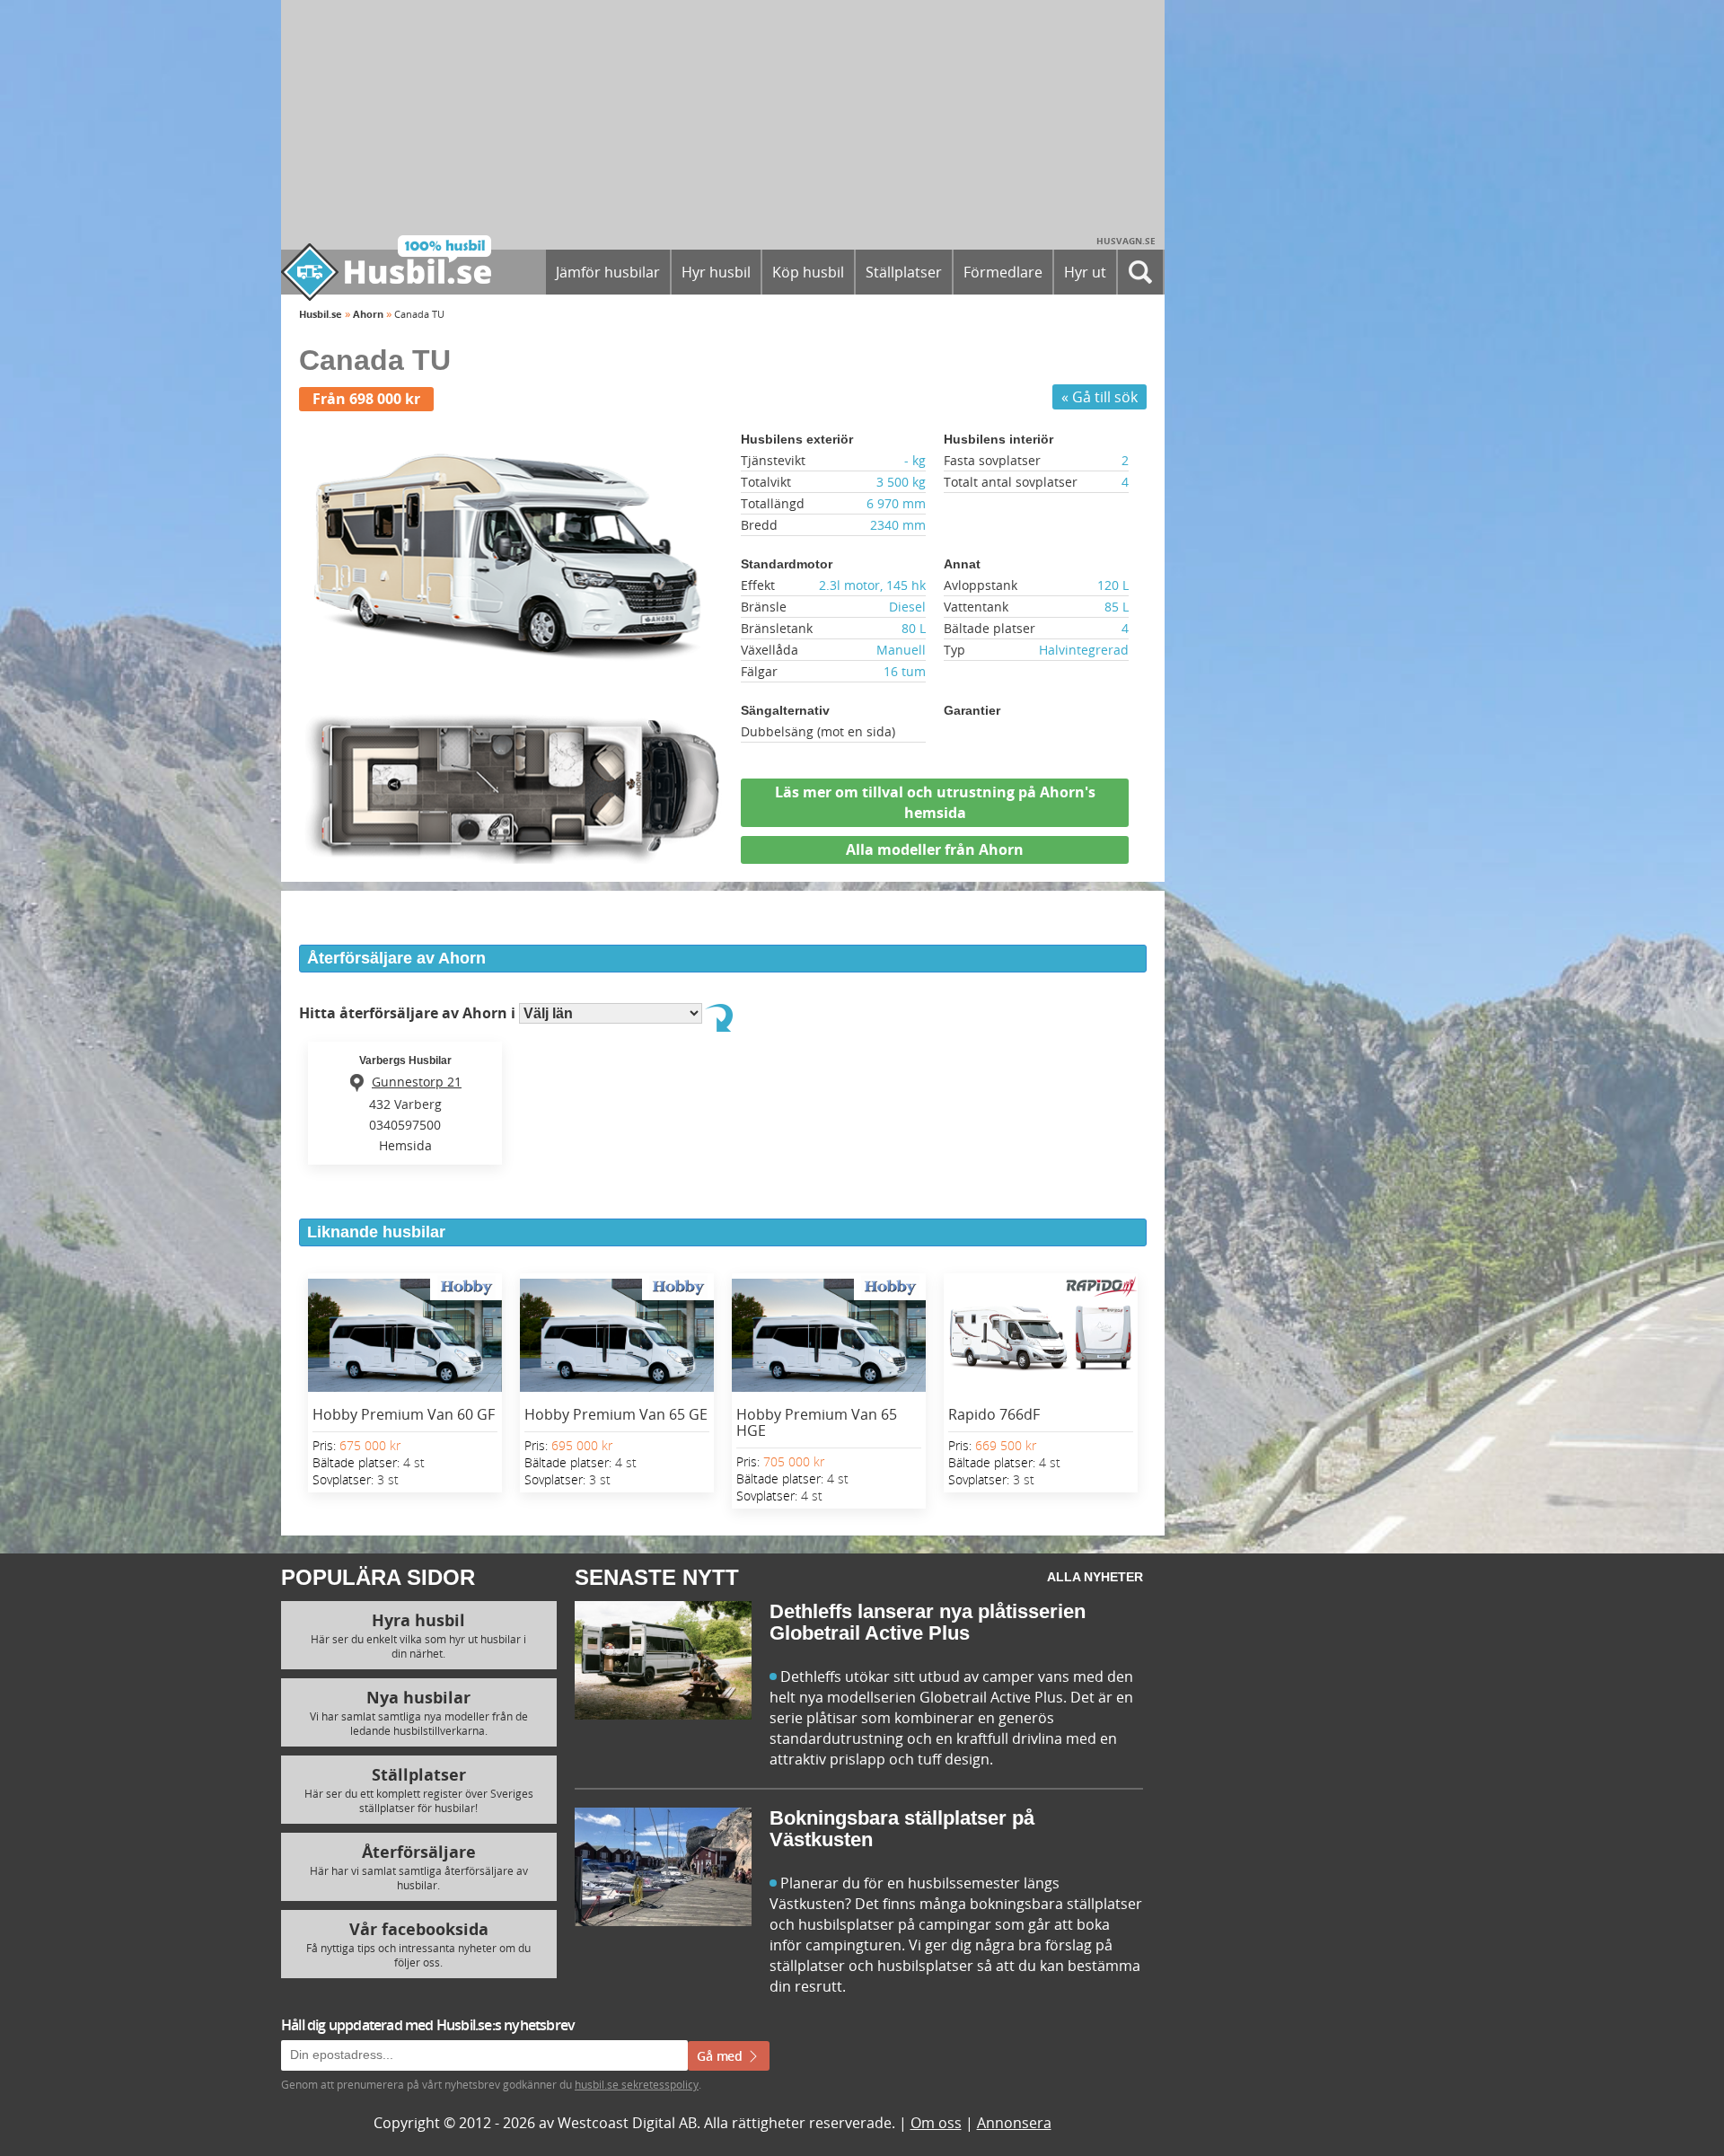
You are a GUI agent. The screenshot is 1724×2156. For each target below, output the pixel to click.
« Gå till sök (1099, 397)
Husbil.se (321, 314)
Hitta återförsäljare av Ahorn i (409, 1013)
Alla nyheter (1095, 1577)
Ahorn (368, 314)
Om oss (936, 2123)
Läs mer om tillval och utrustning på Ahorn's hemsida (935, 802)
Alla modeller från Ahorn (935, 849)
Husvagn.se (1126, 241)
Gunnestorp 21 (417, 1082)
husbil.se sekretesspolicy (637, 2084)
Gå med (721, 2056)
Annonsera (1014, 2123)
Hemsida (405, 1145)
